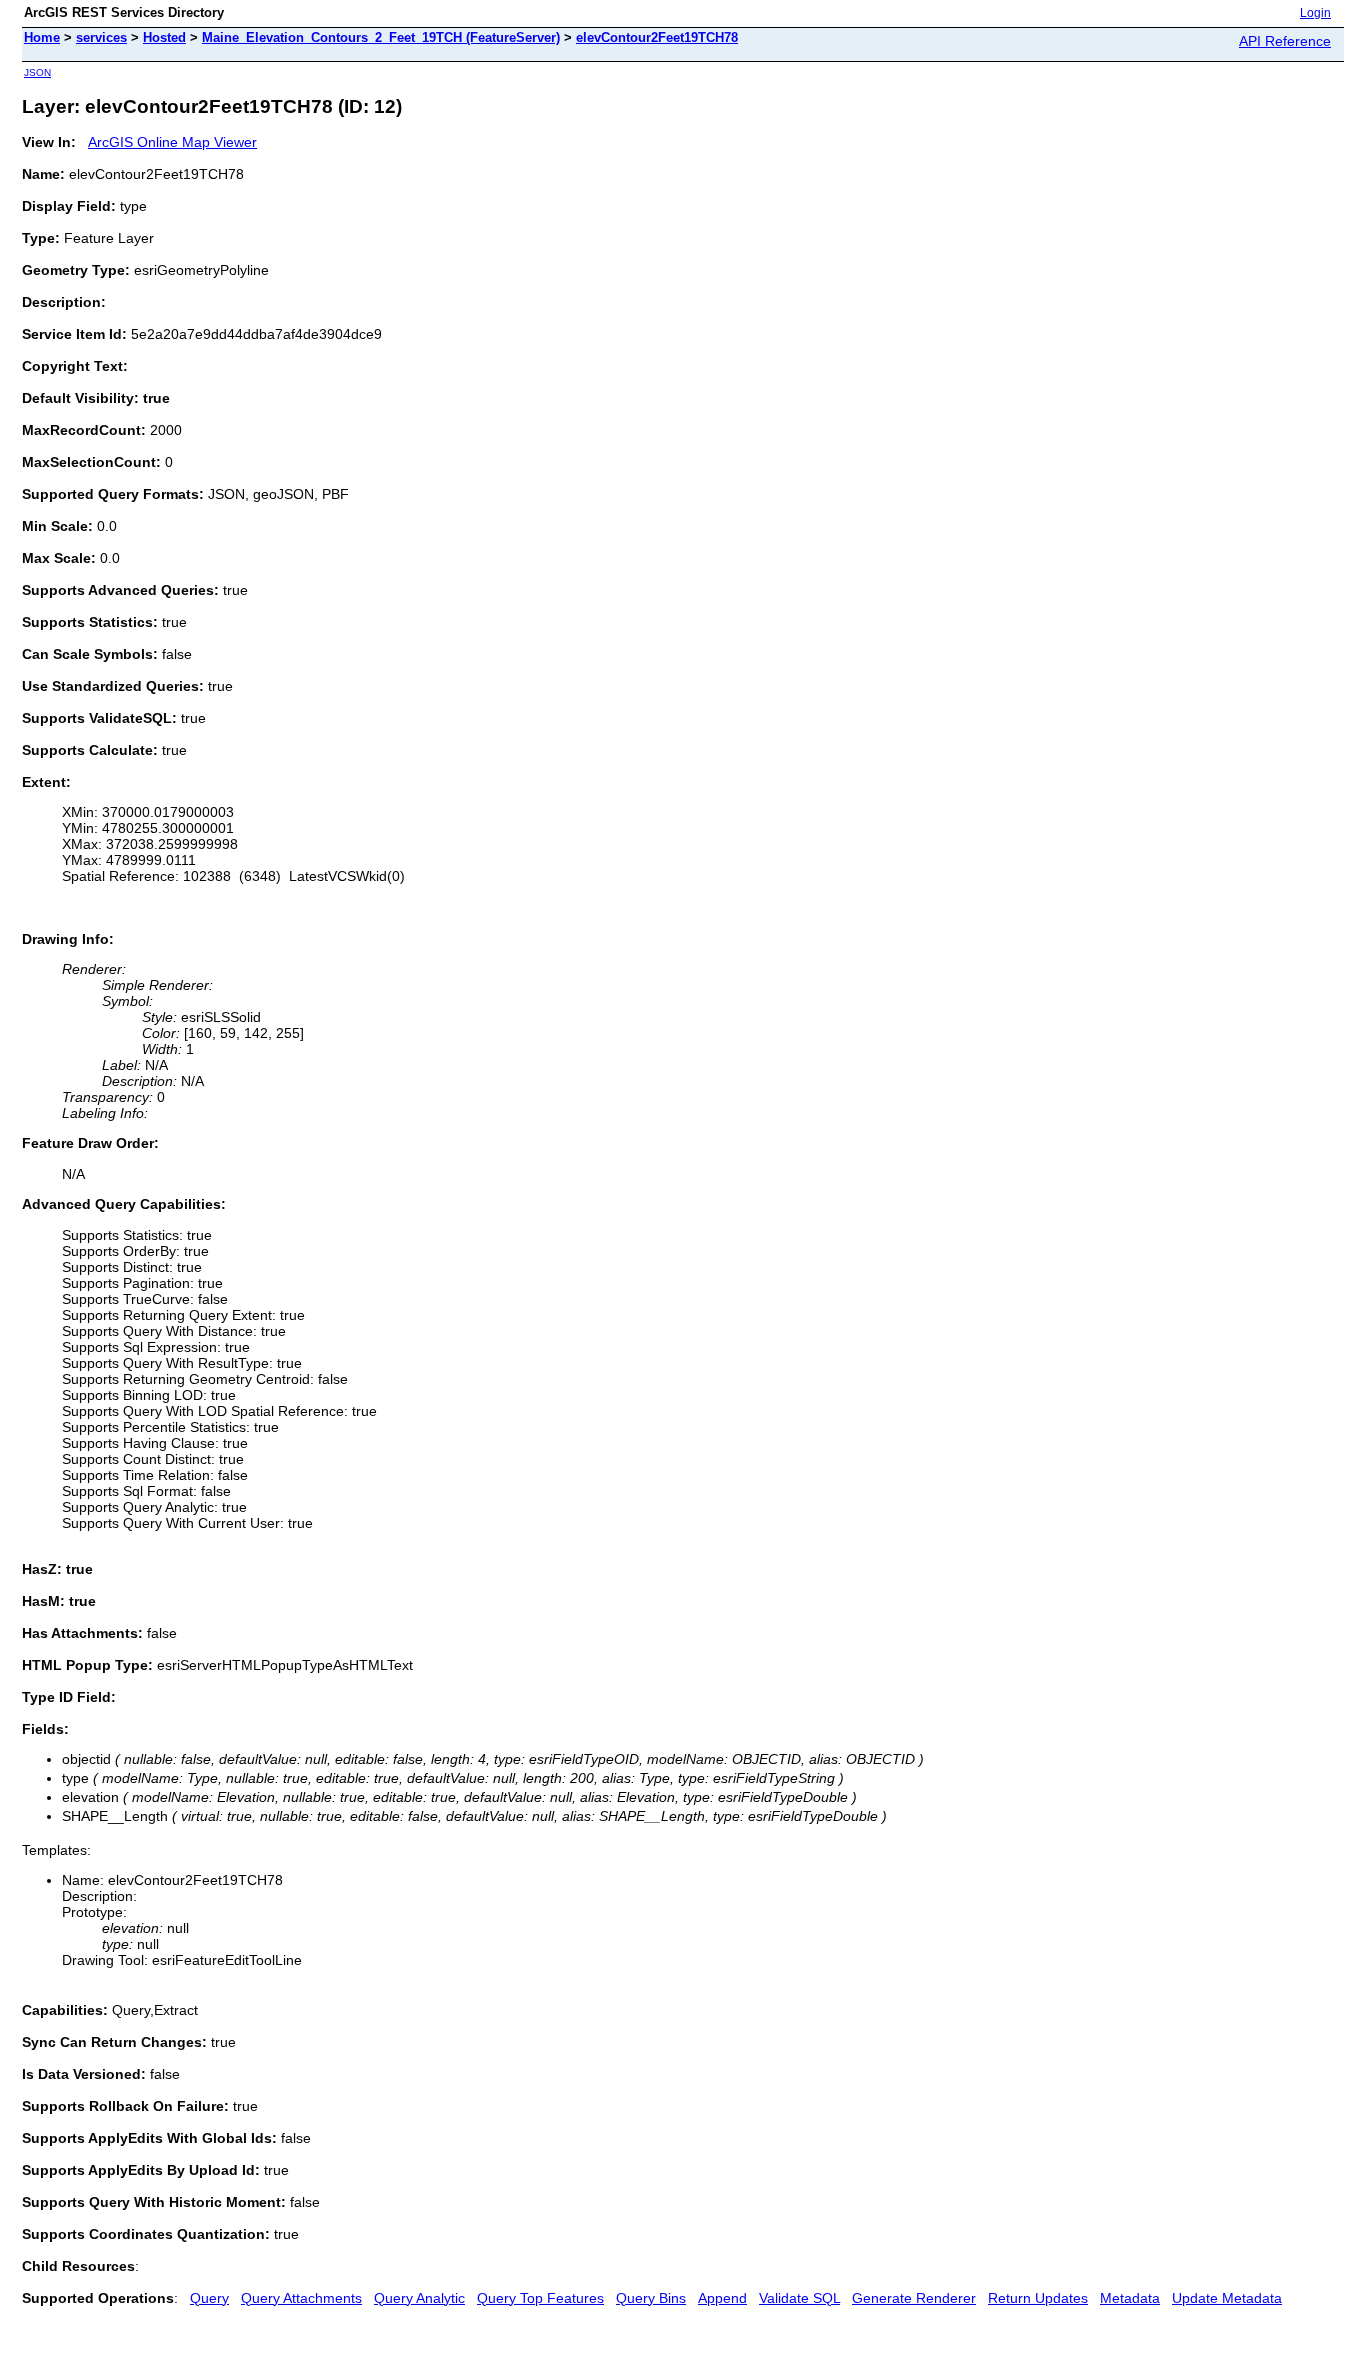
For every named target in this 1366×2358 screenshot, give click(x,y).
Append (722, 2298)
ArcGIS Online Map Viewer (172, 142)
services (101, 37)
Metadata (1130, 2298)
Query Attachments (301, 2298)
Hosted (164, 37)
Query (209, 2298)
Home (42, 37)
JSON (37, 72)
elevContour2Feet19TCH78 (657, 37)
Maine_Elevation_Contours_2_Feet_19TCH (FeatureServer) (381, 37)
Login (1315, 13)
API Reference (1285, 41)
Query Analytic (419, 2298)
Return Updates (1038, 2298)
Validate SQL (799, 2298)
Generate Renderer (914, 2298)
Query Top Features (540, 2298)
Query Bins (651, 2298)
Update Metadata (1227, 2298)
